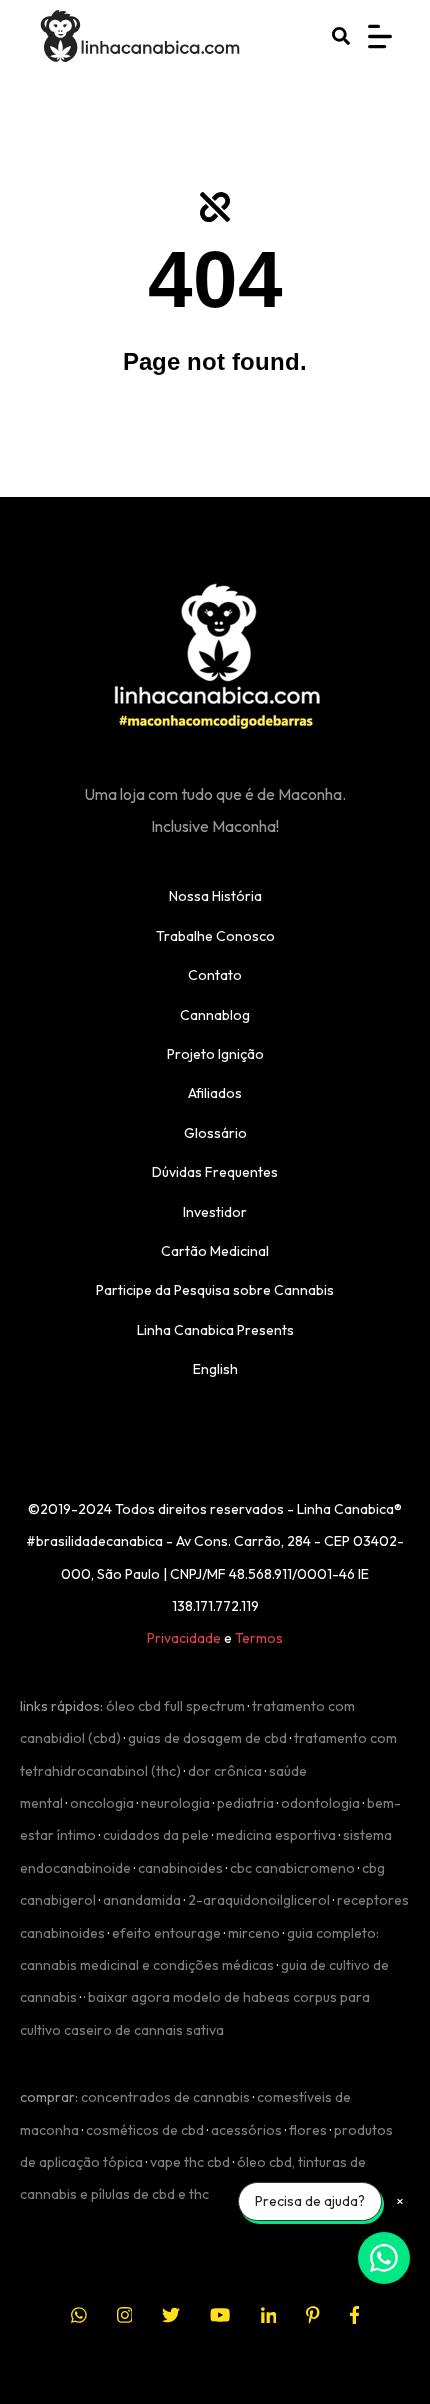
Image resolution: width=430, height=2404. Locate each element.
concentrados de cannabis (165, 2097)
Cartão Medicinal (215, 1251)
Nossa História (215, 896)
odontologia (320, 1803)
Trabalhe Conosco (215, 936)
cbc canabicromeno (292, 1868)
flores (308, 2130)
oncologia (102, 1803)
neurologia (175, 1803)
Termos (259, 1638)
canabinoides (180, 1868)
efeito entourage (166, 1933)
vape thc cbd (190, 2162)
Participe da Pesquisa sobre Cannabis (215, 1290)
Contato (215, 975)
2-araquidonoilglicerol (259, 1900)
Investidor (215, 1212)
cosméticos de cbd (145, 2130)
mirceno (254, 1933)
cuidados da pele (156, 1835)
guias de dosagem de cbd (207, 1738)
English (215, 1369)
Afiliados (215, 1093)
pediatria (245, 1803)
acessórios (246, 2130)
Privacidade (184, 1638)
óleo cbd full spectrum (175, 1706)
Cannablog (215, 1015)
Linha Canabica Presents (215, 1330)
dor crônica (225, 1771)
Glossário (215, 1133)
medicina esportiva (276, 1835)
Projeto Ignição (215, 1054)
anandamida (142, 1900)
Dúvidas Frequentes (215, 1172)
